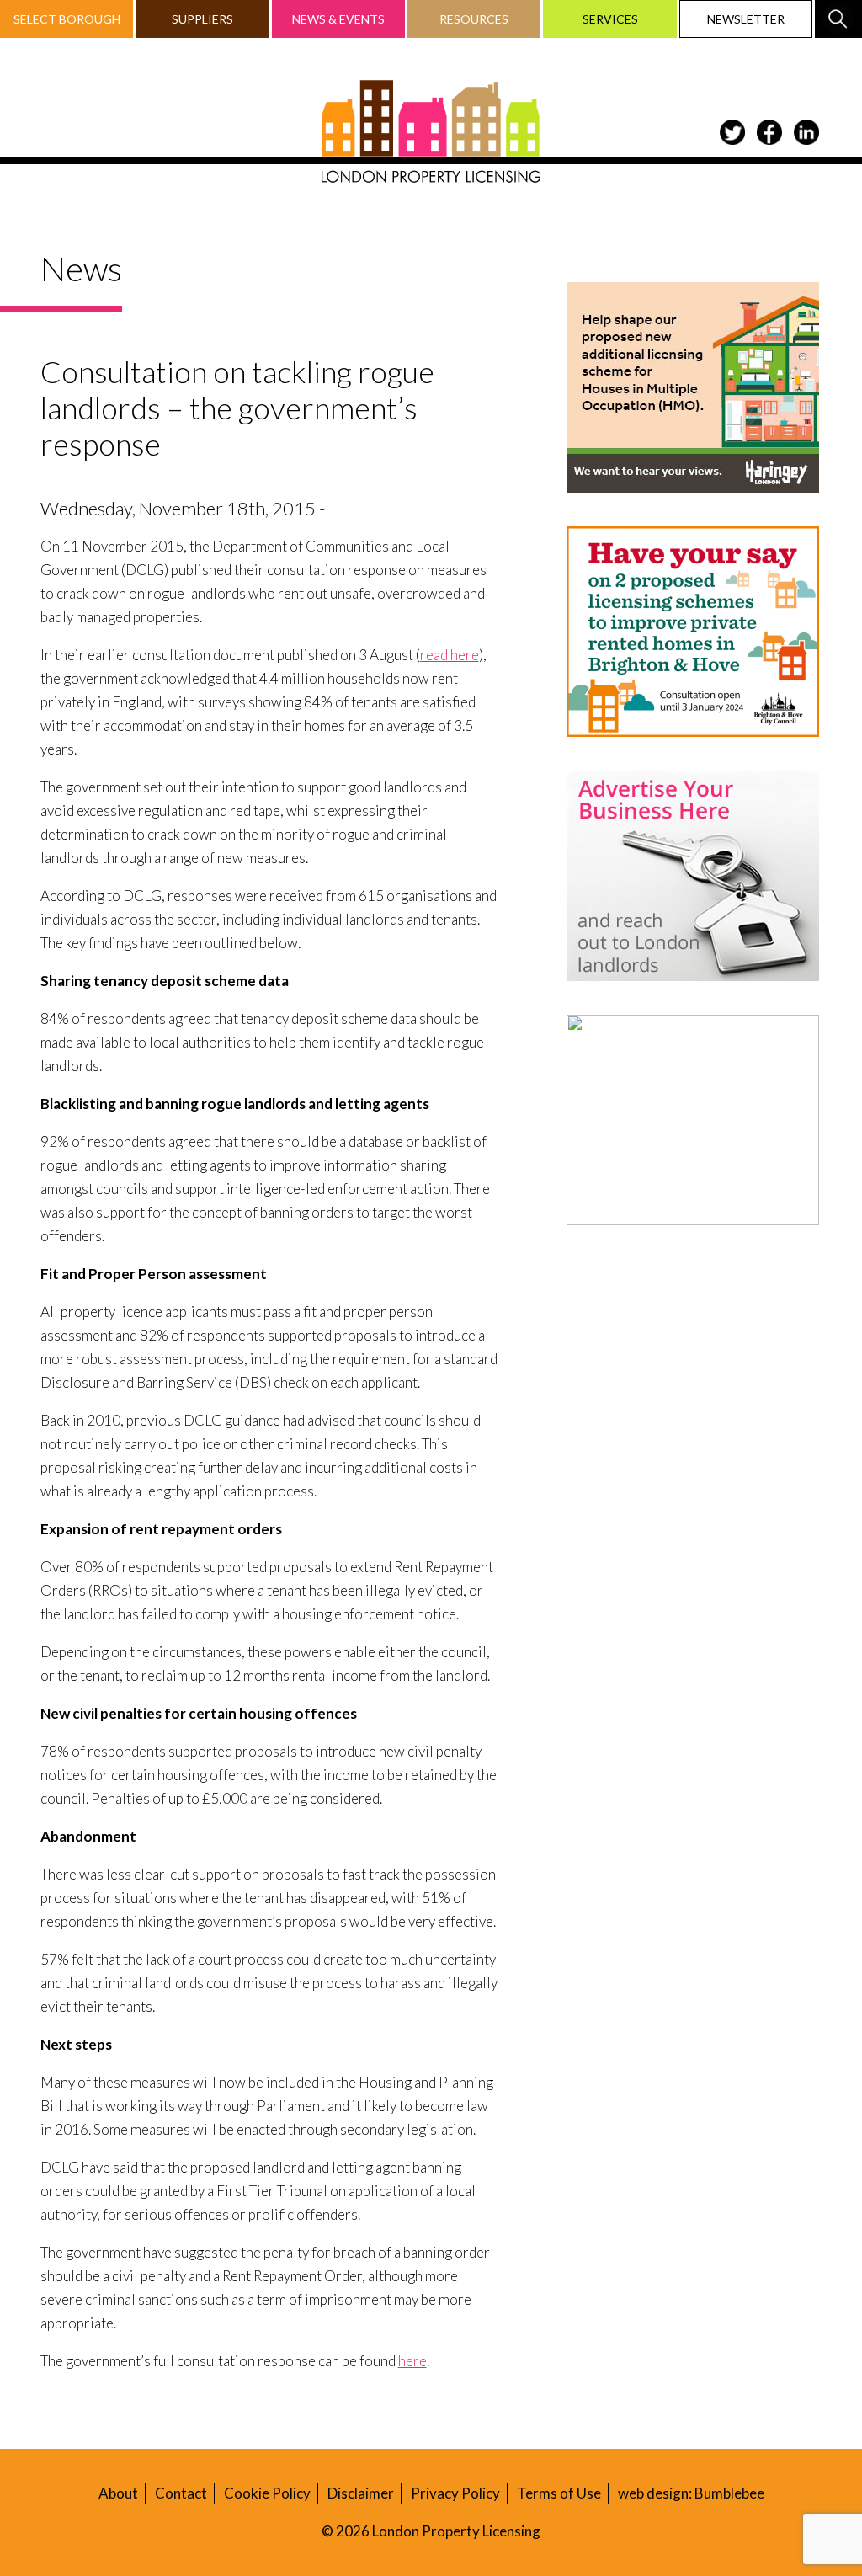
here (412, 2361)
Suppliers (202, 19)
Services (610, 19)
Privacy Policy (455, 2493)
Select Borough (67, 19)
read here (450, 655)
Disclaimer (361, 2493)
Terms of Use (559, 2493)
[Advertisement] (693, 1364)
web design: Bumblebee (691, 2493)
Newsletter (746, 19)
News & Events (338, 19)
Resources (474, 19)
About (118, 2493)
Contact (181, 2493)
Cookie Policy (267, 2493)
